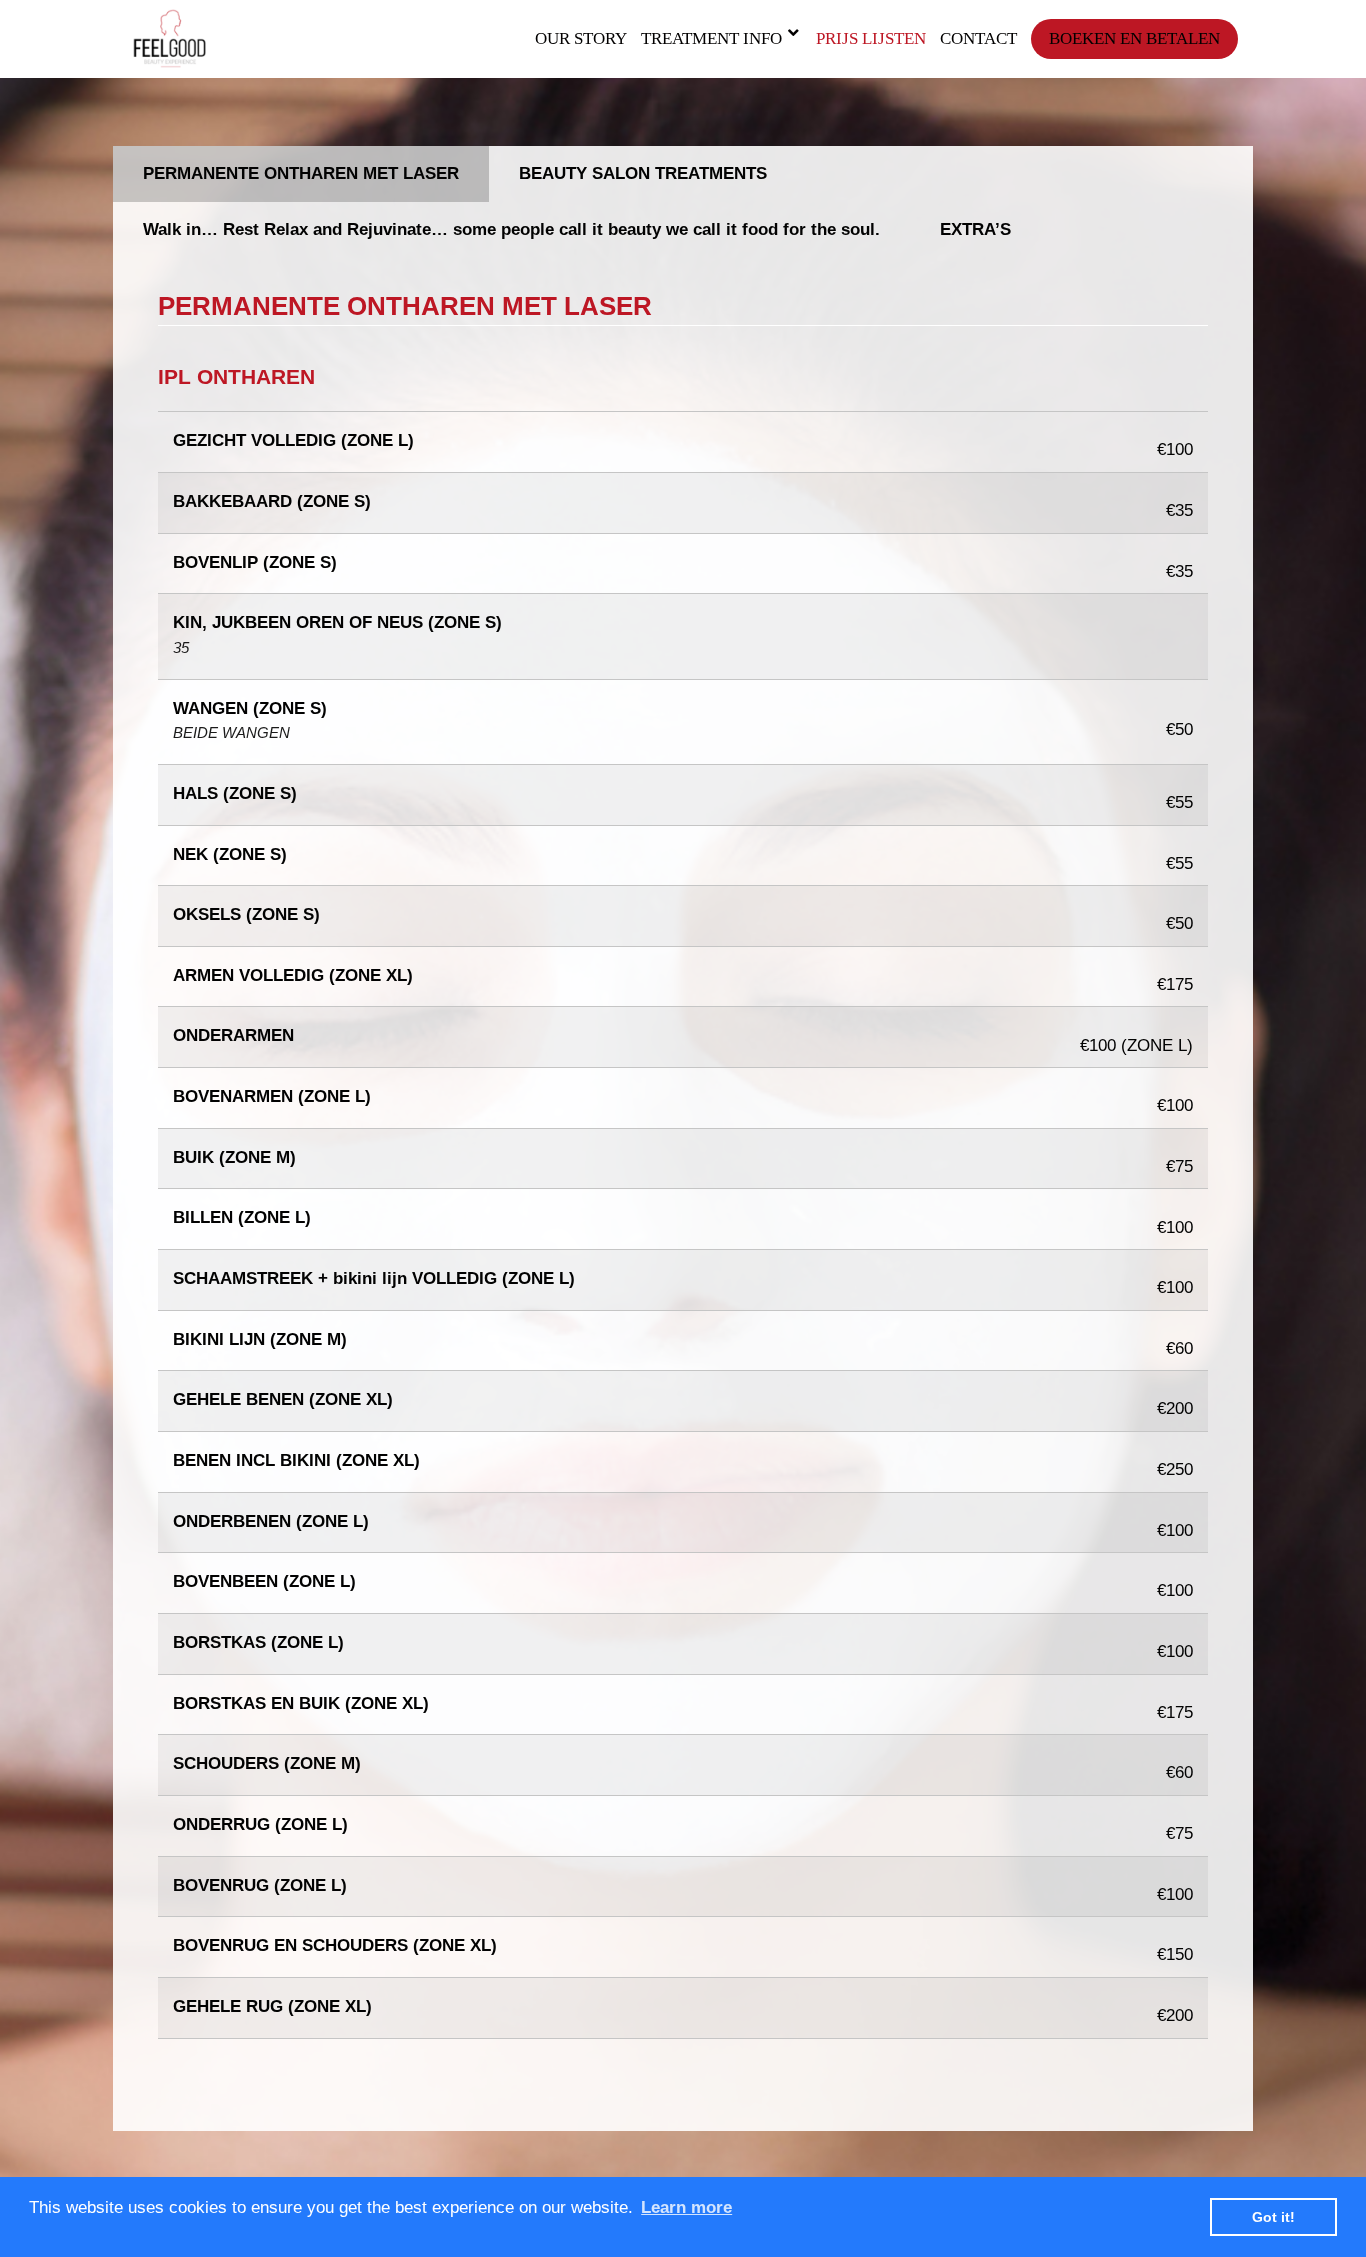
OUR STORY (581, 38)
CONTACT (978, 38)
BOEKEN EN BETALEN (1134, 38)
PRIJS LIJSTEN (871, 38)
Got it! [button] (1273, 2217)
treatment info (711, 38)
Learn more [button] (686, 2207)
